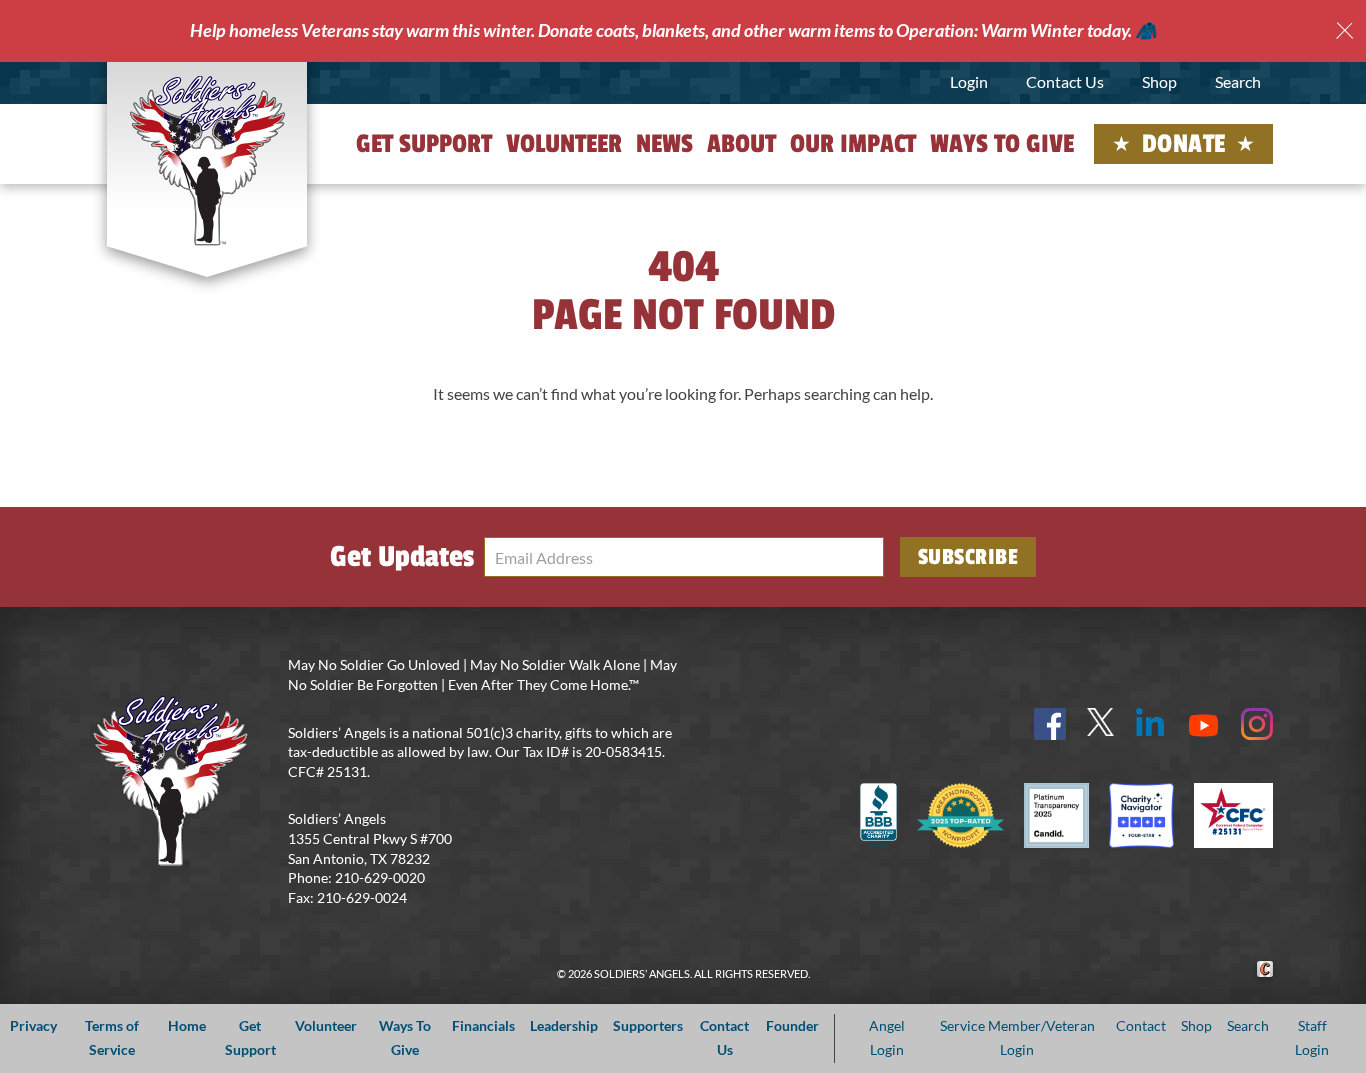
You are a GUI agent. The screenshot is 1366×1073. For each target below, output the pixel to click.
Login (969, 81)
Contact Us (1065, 81)
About (741, 144)
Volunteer (564, 144)
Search (1238, 81)
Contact (1141, 1025)
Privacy (33, 1025)
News (664, 144)
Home (187, 1025)
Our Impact (853, 144)
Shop (1159, 81)
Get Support (424, 144)
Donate (1184, 144)
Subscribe (968, 557)
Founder (792, 1025)
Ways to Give (1002, 144)
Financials (483, 1025)
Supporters (648, 1025)
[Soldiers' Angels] (207, 160)
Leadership (564, 1025)
